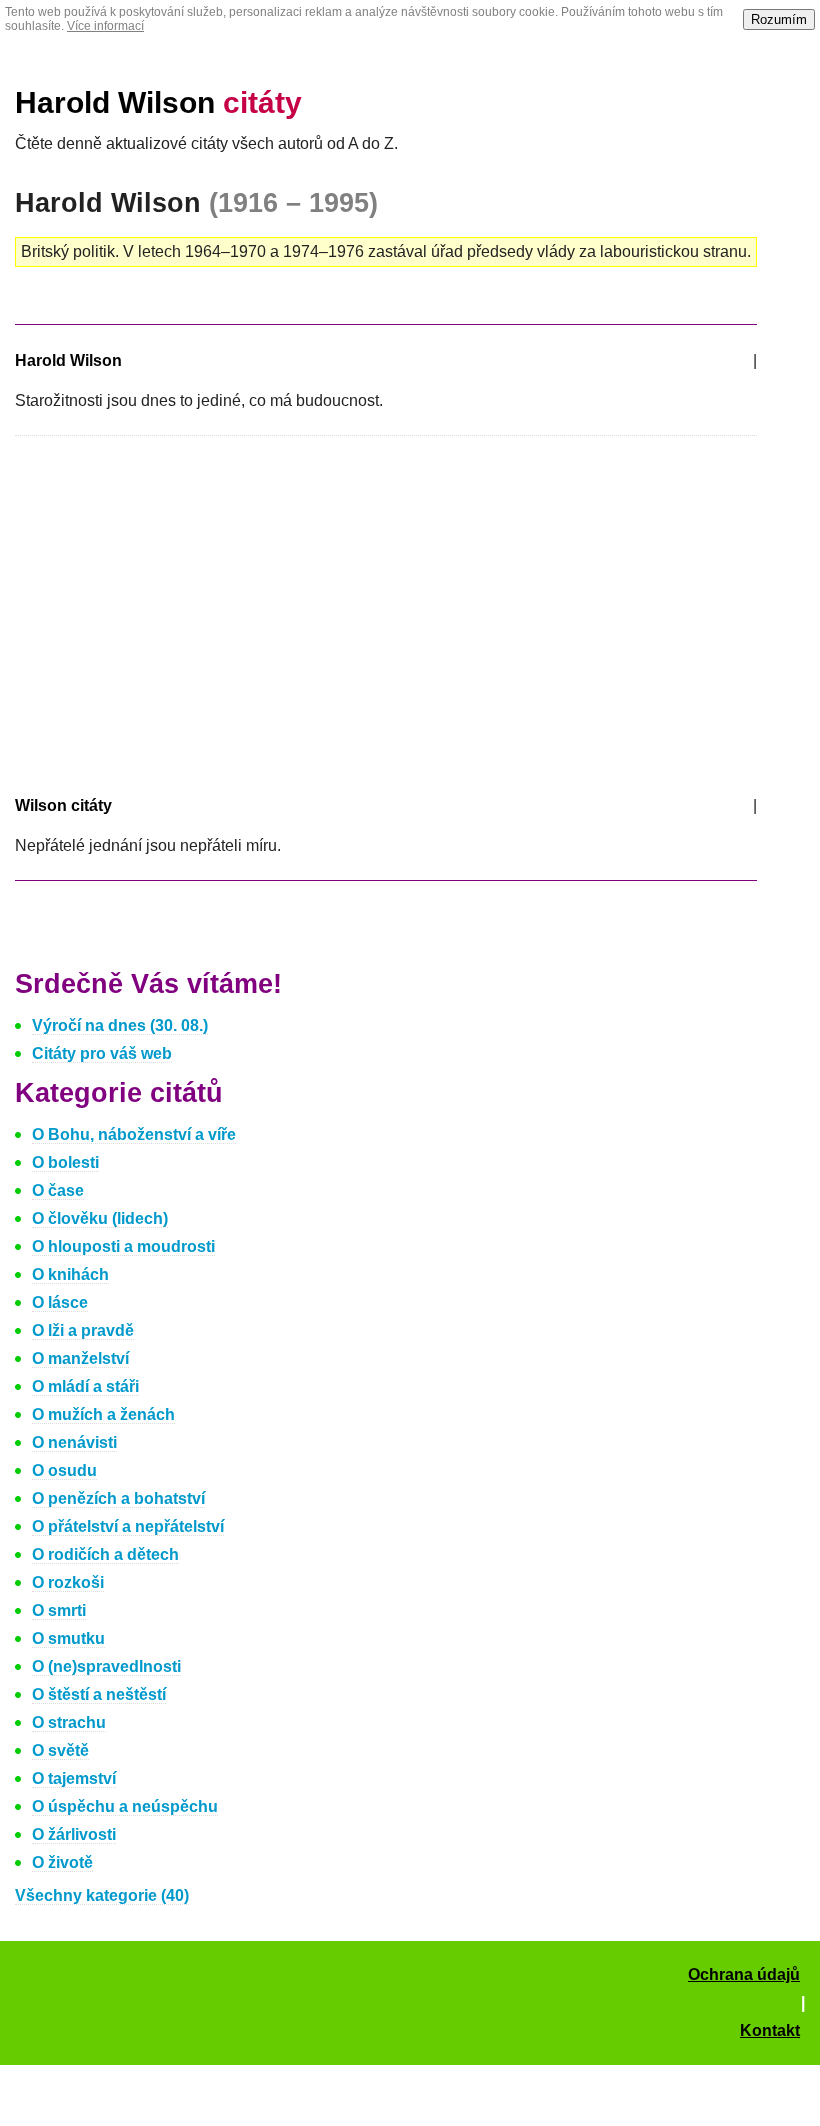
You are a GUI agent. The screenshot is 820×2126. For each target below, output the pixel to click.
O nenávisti (74, 1442)
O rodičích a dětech (105, 1554)
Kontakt (770, 2030)
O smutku (68, 1638)
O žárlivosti (74, 1834)
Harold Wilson (158, 102)
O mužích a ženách (103, 1414)
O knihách (70, 1274)
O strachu (69, 1722)
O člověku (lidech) (100, 1218)
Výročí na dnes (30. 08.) (120, 1025)
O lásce (60, 1302)
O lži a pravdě (83, 1330)
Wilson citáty (63, 805)
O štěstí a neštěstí (99, 1694)
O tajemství (74, 1778)
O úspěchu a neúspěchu (125, 1806)
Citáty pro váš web (102, 1053)
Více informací (105, 26)
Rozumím (779, 19)
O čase (58, 1190)
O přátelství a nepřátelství (128, 1526)
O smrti (59, 1610)
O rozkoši (68, 1582)
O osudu (64, 1470)
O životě (62, 1862)
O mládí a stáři (85, 1386)
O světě (60, 1750)
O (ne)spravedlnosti (106, 1666)
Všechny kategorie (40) (102, 1895)
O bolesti (65, 1162)
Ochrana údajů (744, 1974)
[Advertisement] (183, 612)
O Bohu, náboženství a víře (134, 1134)
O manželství (80, 1358)
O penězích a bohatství (118, 1498)
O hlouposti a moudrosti (123, 1246)
